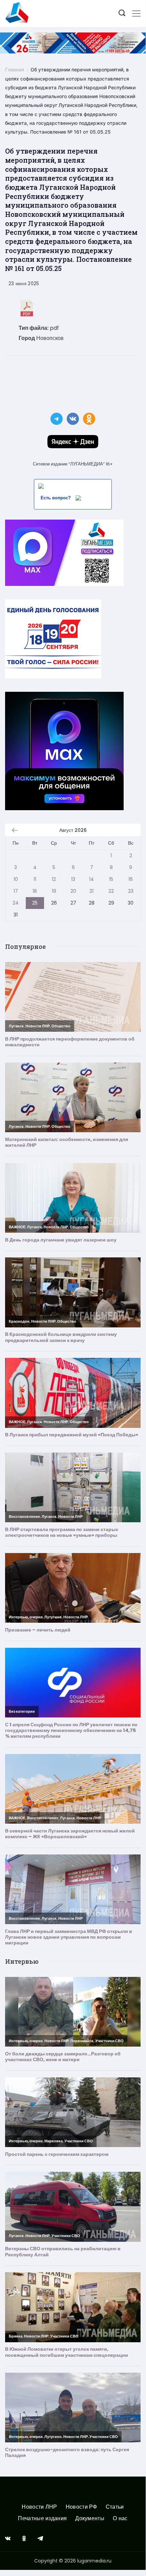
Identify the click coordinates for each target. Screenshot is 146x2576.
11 (35, 879)
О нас (120, 2519)
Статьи (115, 2507)
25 (35, 903)
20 (73, 891)
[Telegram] (40, 2538)
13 (73, 879)
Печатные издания (42, 2519)
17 (16, 891)
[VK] (8, 2538)
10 (16, 879)
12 (54, 879)
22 (111, 891)
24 (16, 903)
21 (91, 891)
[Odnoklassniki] (24, 2538)
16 (131, 879)
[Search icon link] (122, 14)
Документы (90, 2519)
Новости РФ (81, 2507)
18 (35, 891)
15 (111, 879)
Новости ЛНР (39, 2507)
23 (131, 891)
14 (91, 879)
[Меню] (136, 14)
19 (54, 891)
